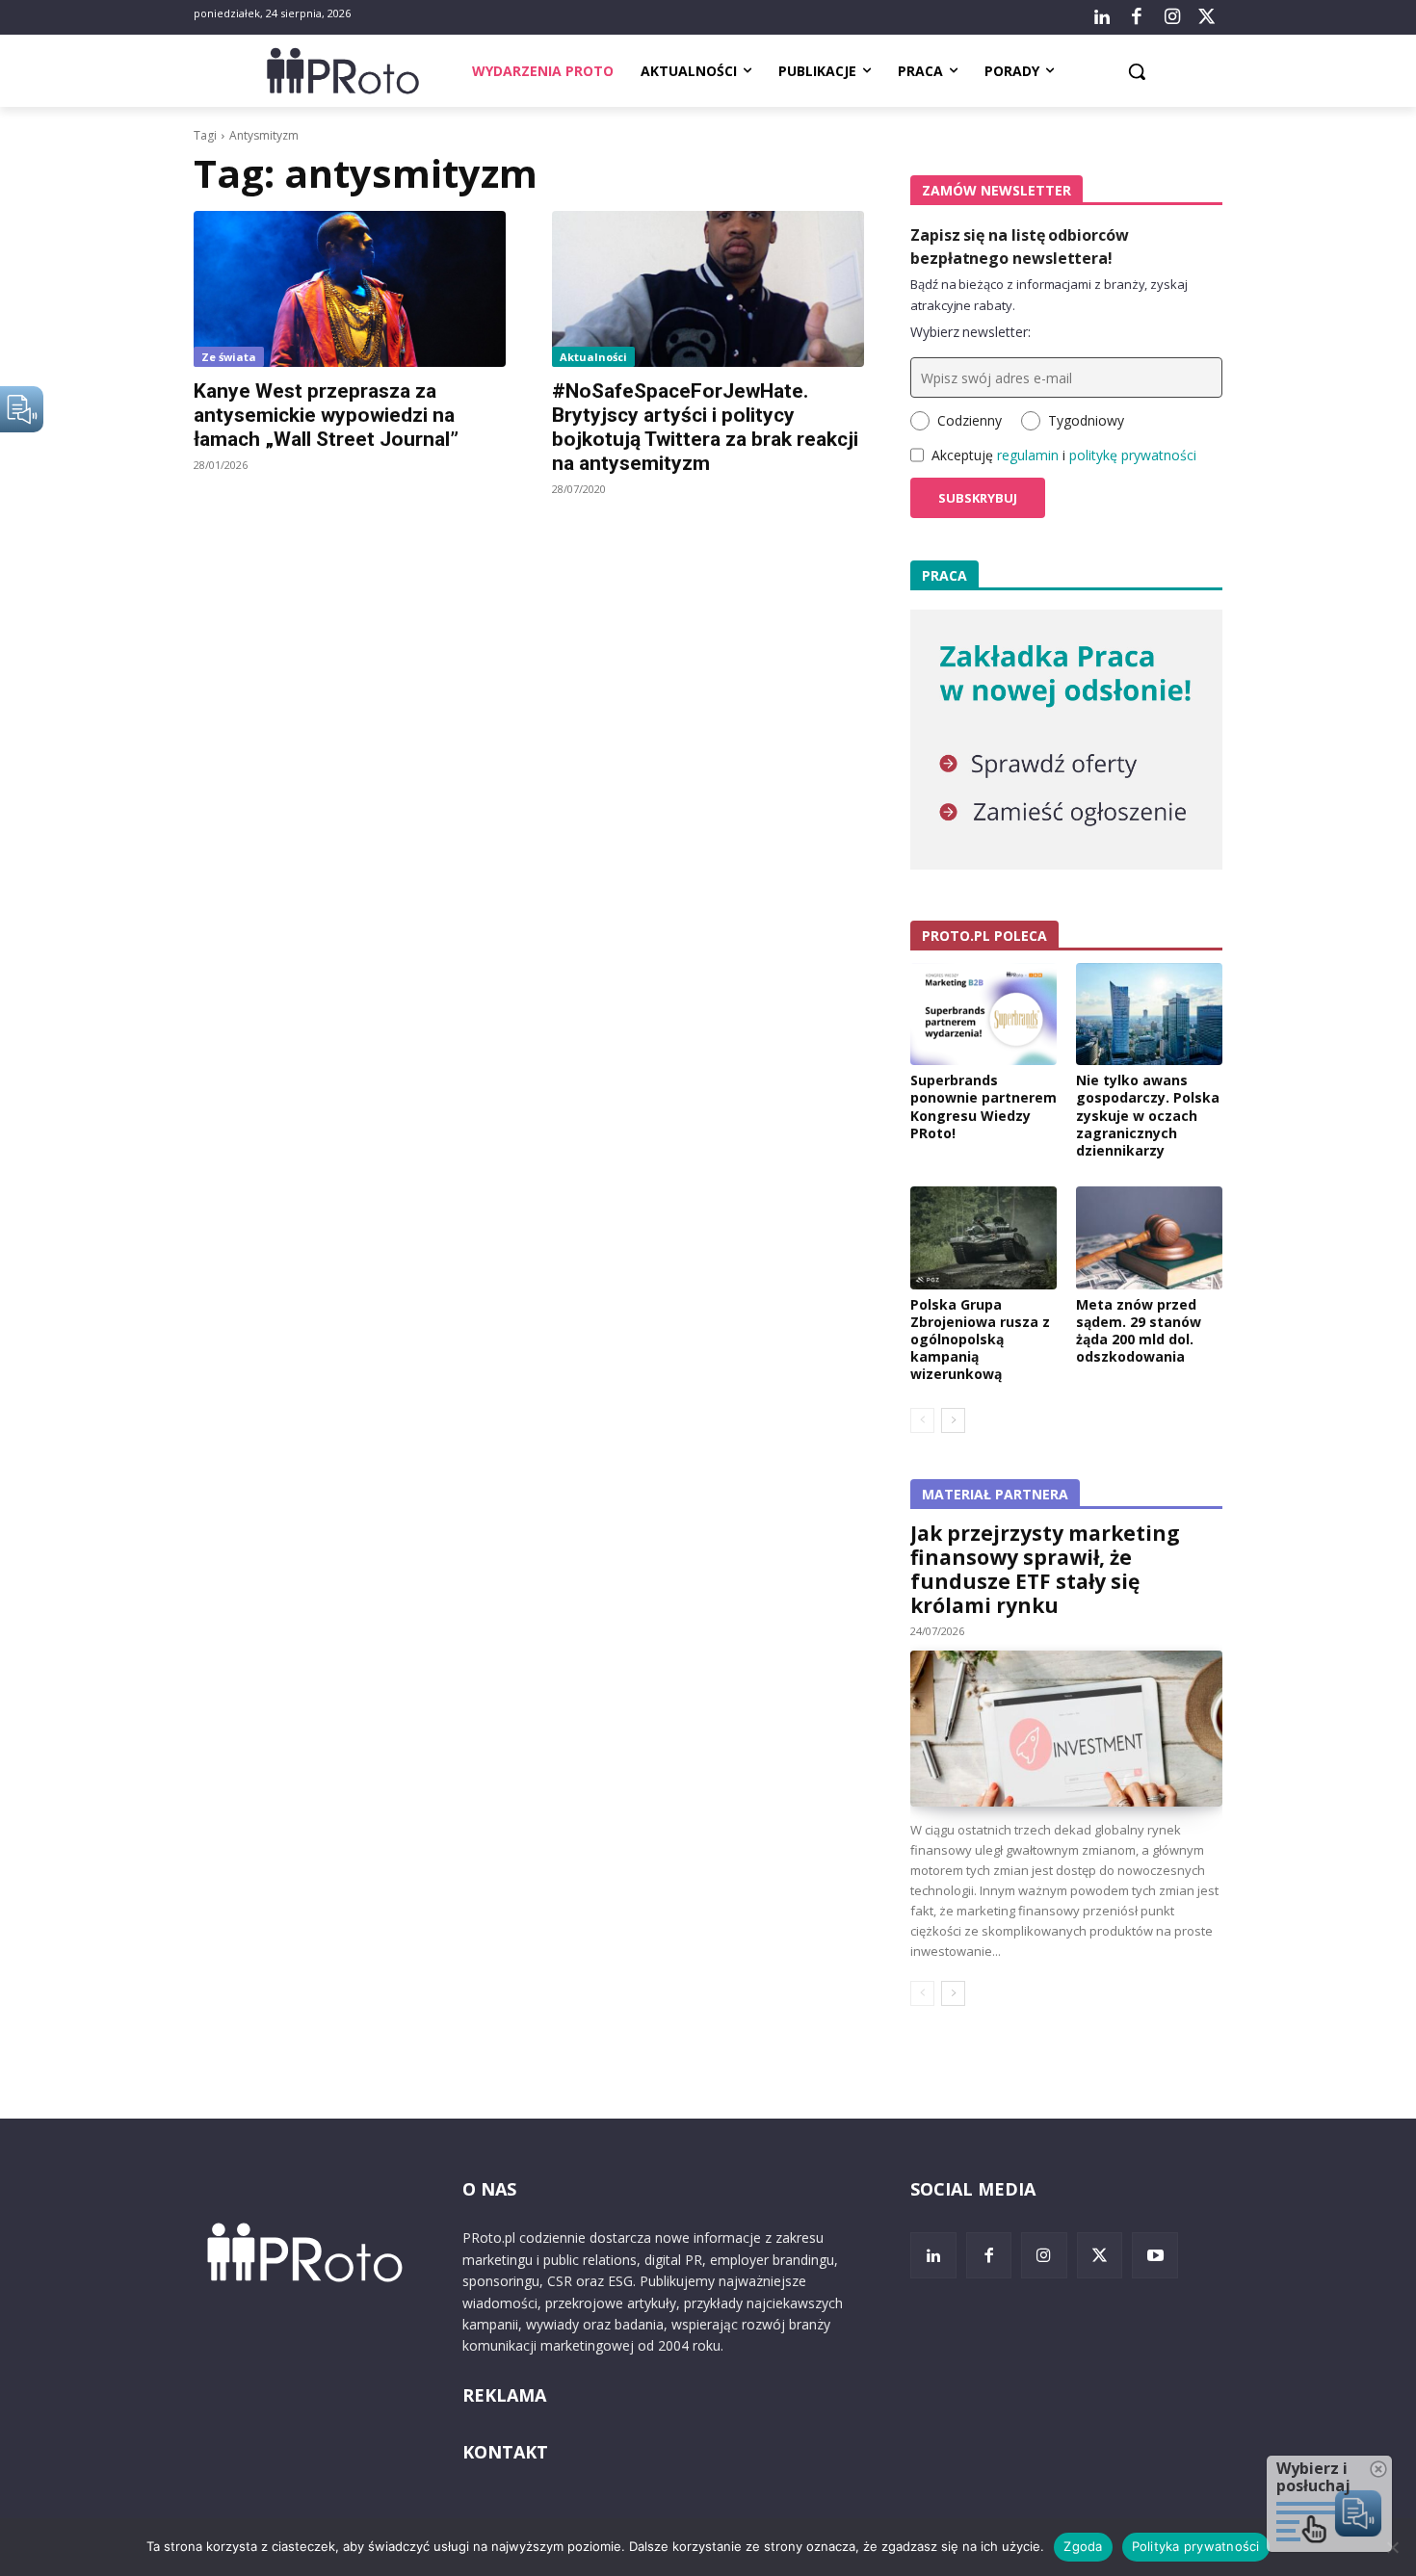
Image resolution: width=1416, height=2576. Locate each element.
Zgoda (1083, 2546)
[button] (1137, 71)
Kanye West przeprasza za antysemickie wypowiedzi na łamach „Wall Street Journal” (326, 415)
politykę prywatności (1133, 455)
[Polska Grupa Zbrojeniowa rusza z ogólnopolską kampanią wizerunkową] (983, 1237)
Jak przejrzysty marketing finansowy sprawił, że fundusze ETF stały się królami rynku (1045, 1569)
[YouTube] (1155, 2255)
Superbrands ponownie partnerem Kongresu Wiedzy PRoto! (983, 1106)
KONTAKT (505, 2452)
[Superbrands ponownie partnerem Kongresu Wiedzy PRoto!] (983, 1014)
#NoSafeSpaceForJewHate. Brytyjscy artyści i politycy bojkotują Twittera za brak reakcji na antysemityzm (705, 427)
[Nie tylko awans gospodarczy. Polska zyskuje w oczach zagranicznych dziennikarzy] (1149, 1014)
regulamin (1028, 455)
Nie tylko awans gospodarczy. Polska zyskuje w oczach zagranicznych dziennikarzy (1148, 1115)
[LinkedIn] (1102, 17)
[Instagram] (1171, 17)
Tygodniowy (1086, 420)
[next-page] (953, 1420)
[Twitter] (1207, 17)
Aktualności (593, 357)
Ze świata (229, 357)
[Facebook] (1137, 17)
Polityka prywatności (1196, 2546)
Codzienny (970, 420)
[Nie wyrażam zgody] (1392, 2547)
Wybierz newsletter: (970, 332)
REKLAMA (504, 2395)
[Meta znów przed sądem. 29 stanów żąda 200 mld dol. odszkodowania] (1149, 1237)
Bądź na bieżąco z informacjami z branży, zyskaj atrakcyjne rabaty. (1049, 295)
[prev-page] (922, 1420)
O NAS (489, 2189)
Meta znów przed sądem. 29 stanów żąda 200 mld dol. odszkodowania (1139, 1331)
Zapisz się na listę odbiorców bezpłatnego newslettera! (1020, 247)
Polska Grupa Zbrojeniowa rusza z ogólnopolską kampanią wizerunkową (980, 1340)
